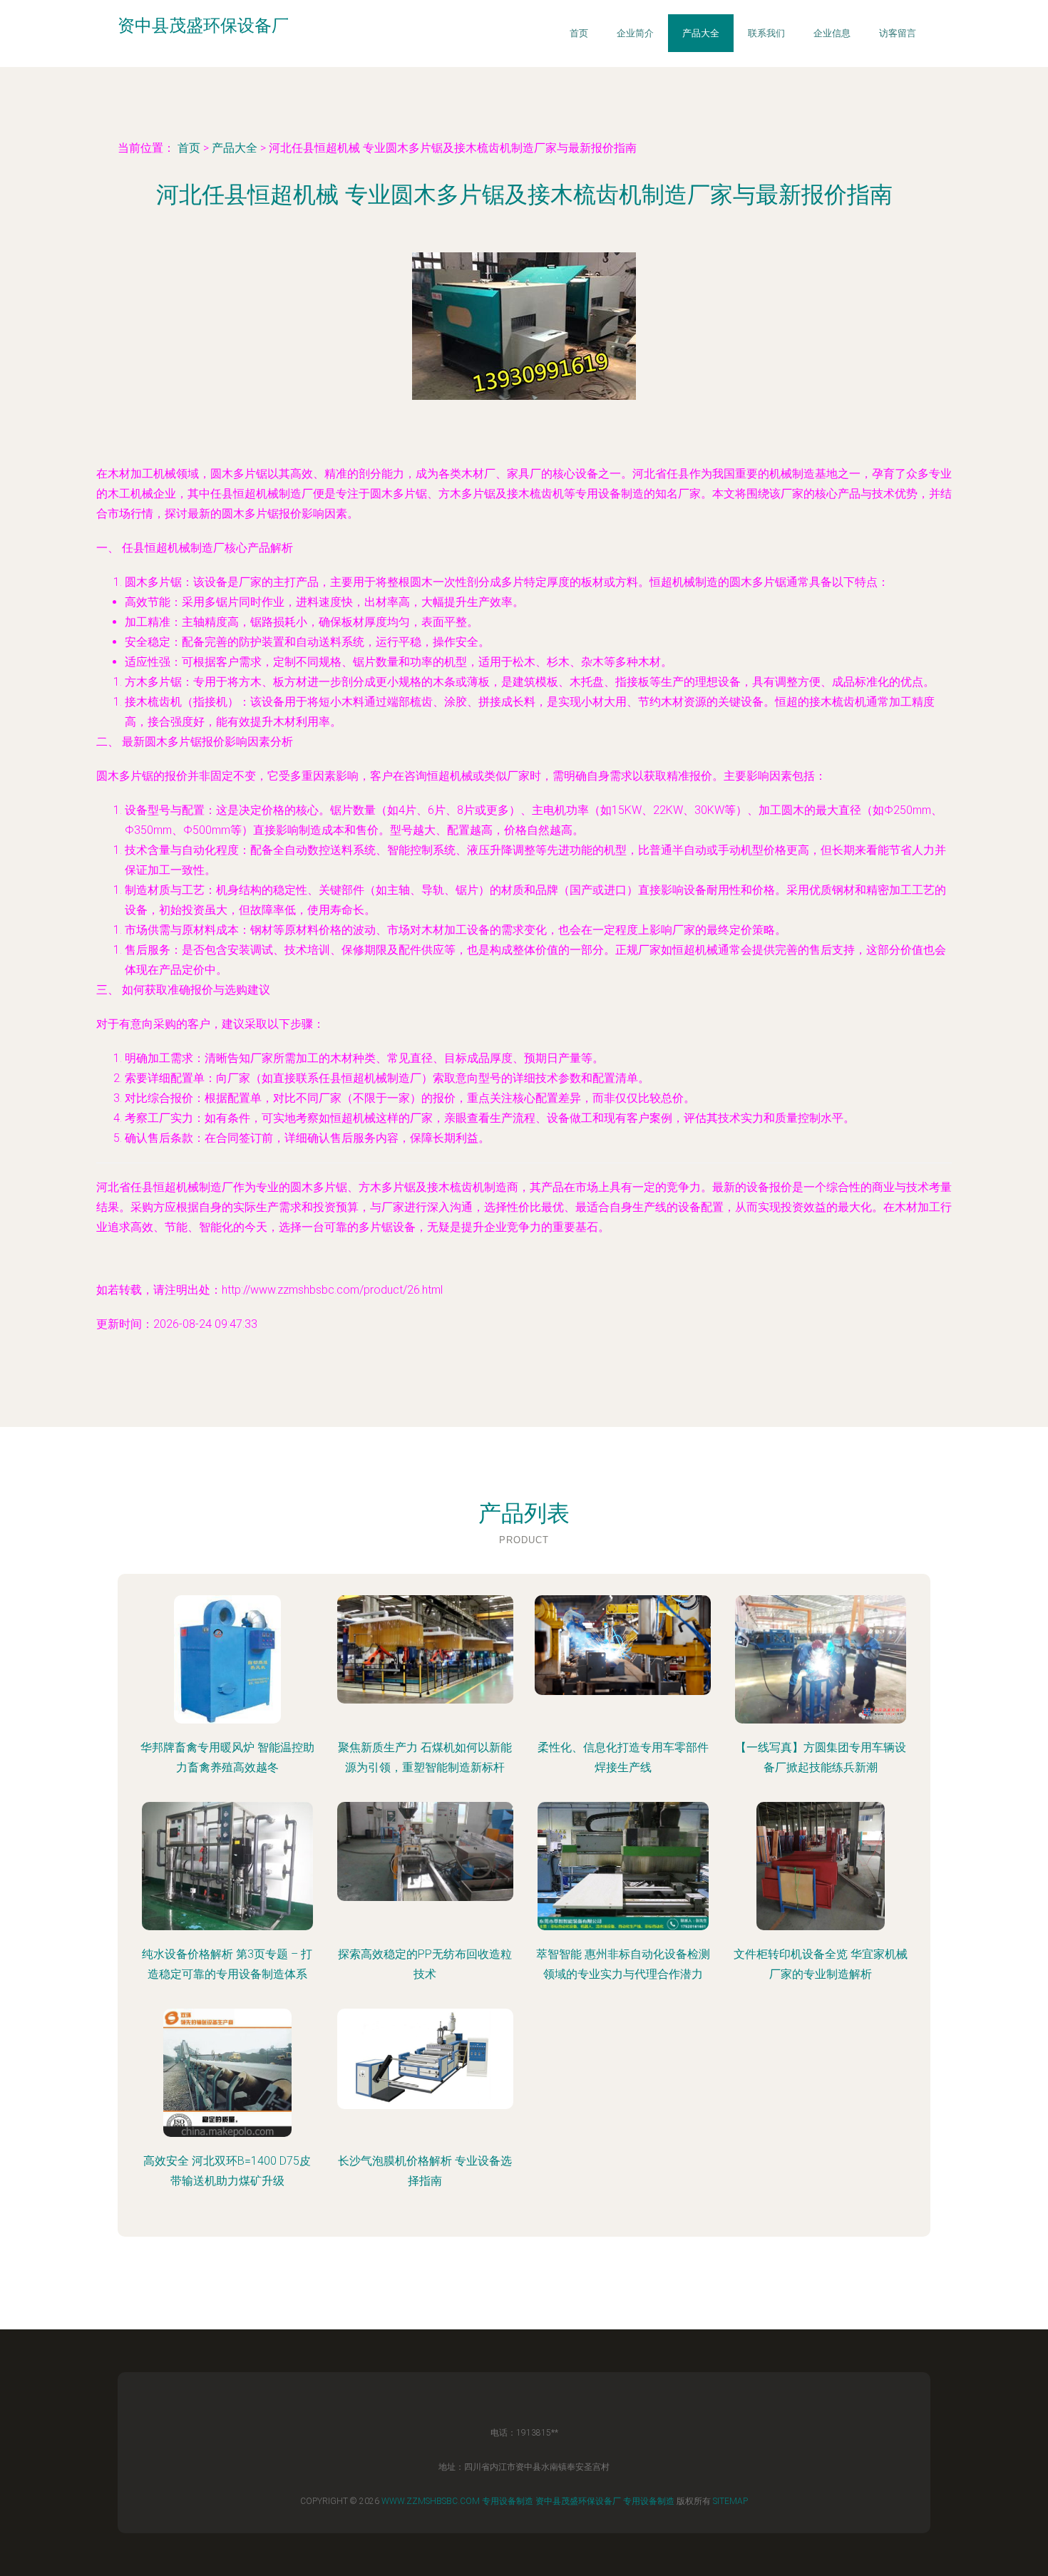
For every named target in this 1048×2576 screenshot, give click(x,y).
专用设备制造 (508, 2501)
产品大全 (701, 33)
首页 (579, 33)
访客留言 (898, 33)
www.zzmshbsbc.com (431, 2501)
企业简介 (635, 33)
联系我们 (766, 33)
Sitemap (730, 2501)
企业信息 (832, 33)
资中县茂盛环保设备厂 (578, 2501)
